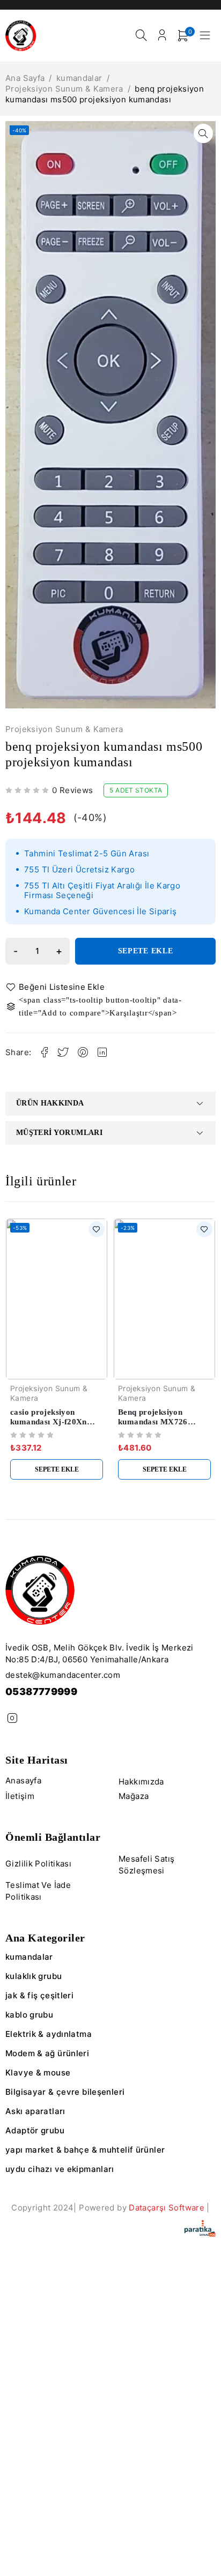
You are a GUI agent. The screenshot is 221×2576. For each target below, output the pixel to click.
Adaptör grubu (35, 2130)
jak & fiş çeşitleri (39, 1995)
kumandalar (79, 78)
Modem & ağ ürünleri (47, 2053)
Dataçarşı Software (167, 2208)
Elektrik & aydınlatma (49, 2034)
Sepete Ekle (146, 951)
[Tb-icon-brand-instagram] (12, 1718)
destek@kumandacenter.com (63, 1675)
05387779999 (41, 1692)
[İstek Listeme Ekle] (57, 987)
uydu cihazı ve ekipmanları (60, 2169)
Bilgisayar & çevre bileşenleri (65, 2092)
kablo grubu (29, 2015)
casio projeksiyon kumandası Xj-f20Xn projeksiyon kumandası (53, 1422)
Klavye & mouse (38, 2073)
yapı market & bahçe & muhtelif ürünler (85, 2150)
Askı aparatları (35, 2111)
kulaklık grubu (34, 1976)
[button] (203, 133)
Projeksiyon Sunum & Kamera (64, 89)
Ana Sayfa (25, 78)
